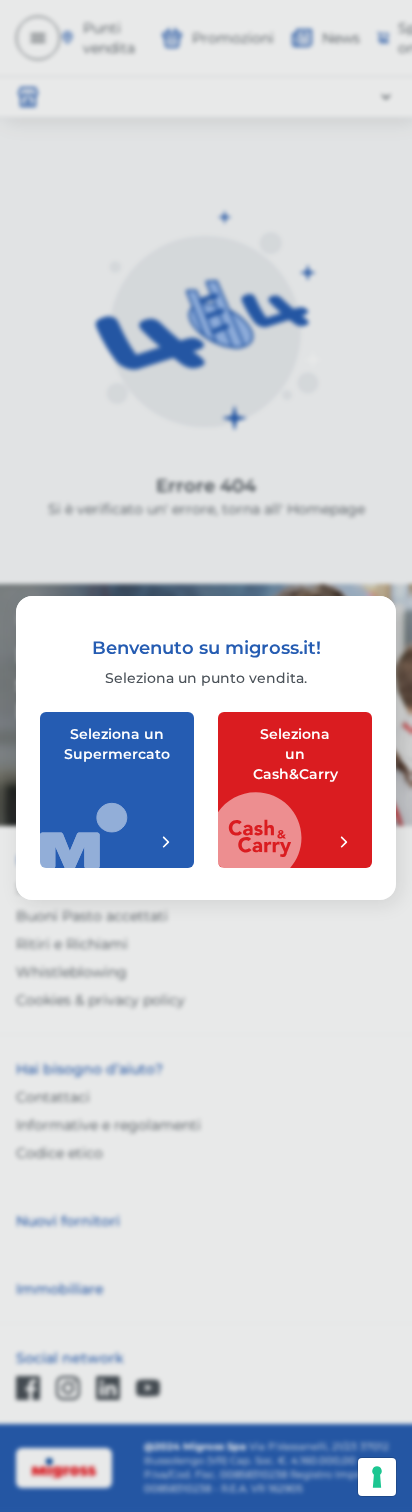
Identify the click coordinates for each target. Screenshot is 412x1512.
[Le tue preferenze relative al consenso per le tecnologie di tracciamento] (377, 1477)
